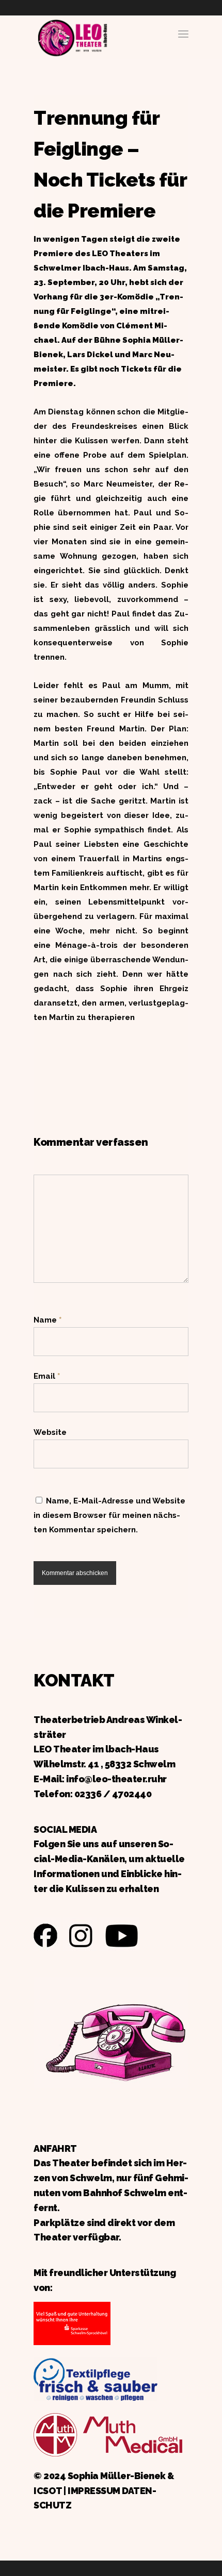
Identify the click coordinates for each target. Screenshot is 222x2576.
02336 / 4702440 (113, 1794)
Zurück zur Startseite (72, 36)
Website (50, 1432)
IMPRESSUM (94, 2491)
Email (47, 1376)
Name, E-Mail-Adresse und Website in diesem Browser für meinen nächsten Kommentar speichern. (109, 1515)
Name (47, 1320)
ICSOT (48, 2491)
